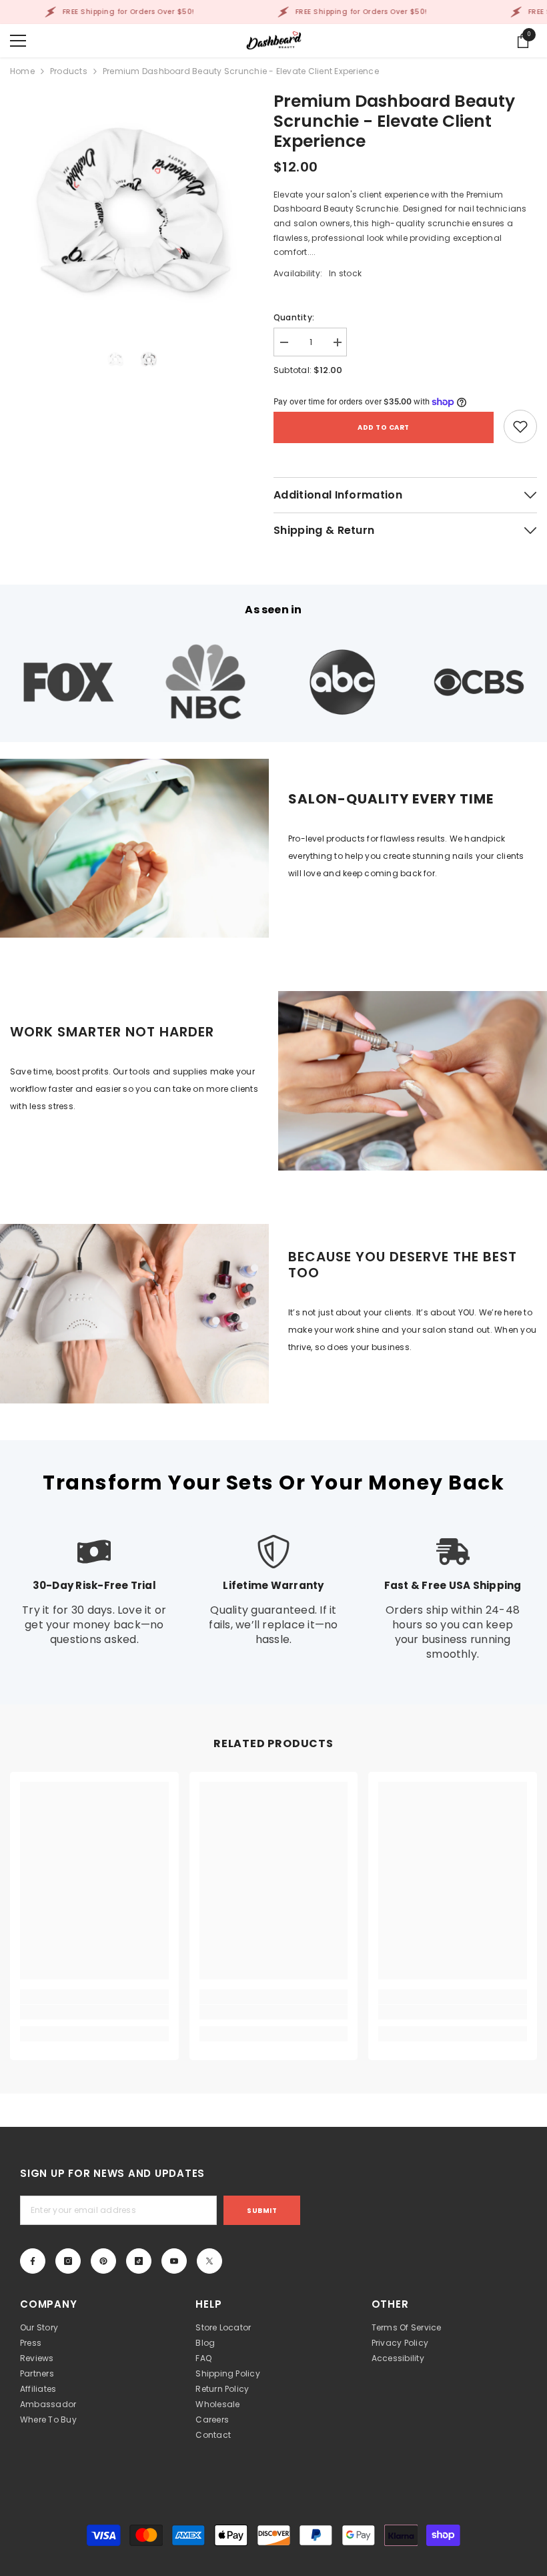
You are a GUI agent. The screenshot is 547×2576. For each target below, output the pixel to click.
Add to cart (384, 427)
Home (22, 71)
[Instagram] (68, 2261)
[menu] (18, 41)
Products (69, 71)
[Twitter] (209, 2261)
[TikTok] (139, 2261)
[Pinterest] (103, 2261)
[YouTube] (174, 2261)
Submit (262, 2211)
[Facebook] (33, 2261)
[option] (132, 209)
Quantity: (294, 317)
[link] (520, 426)
